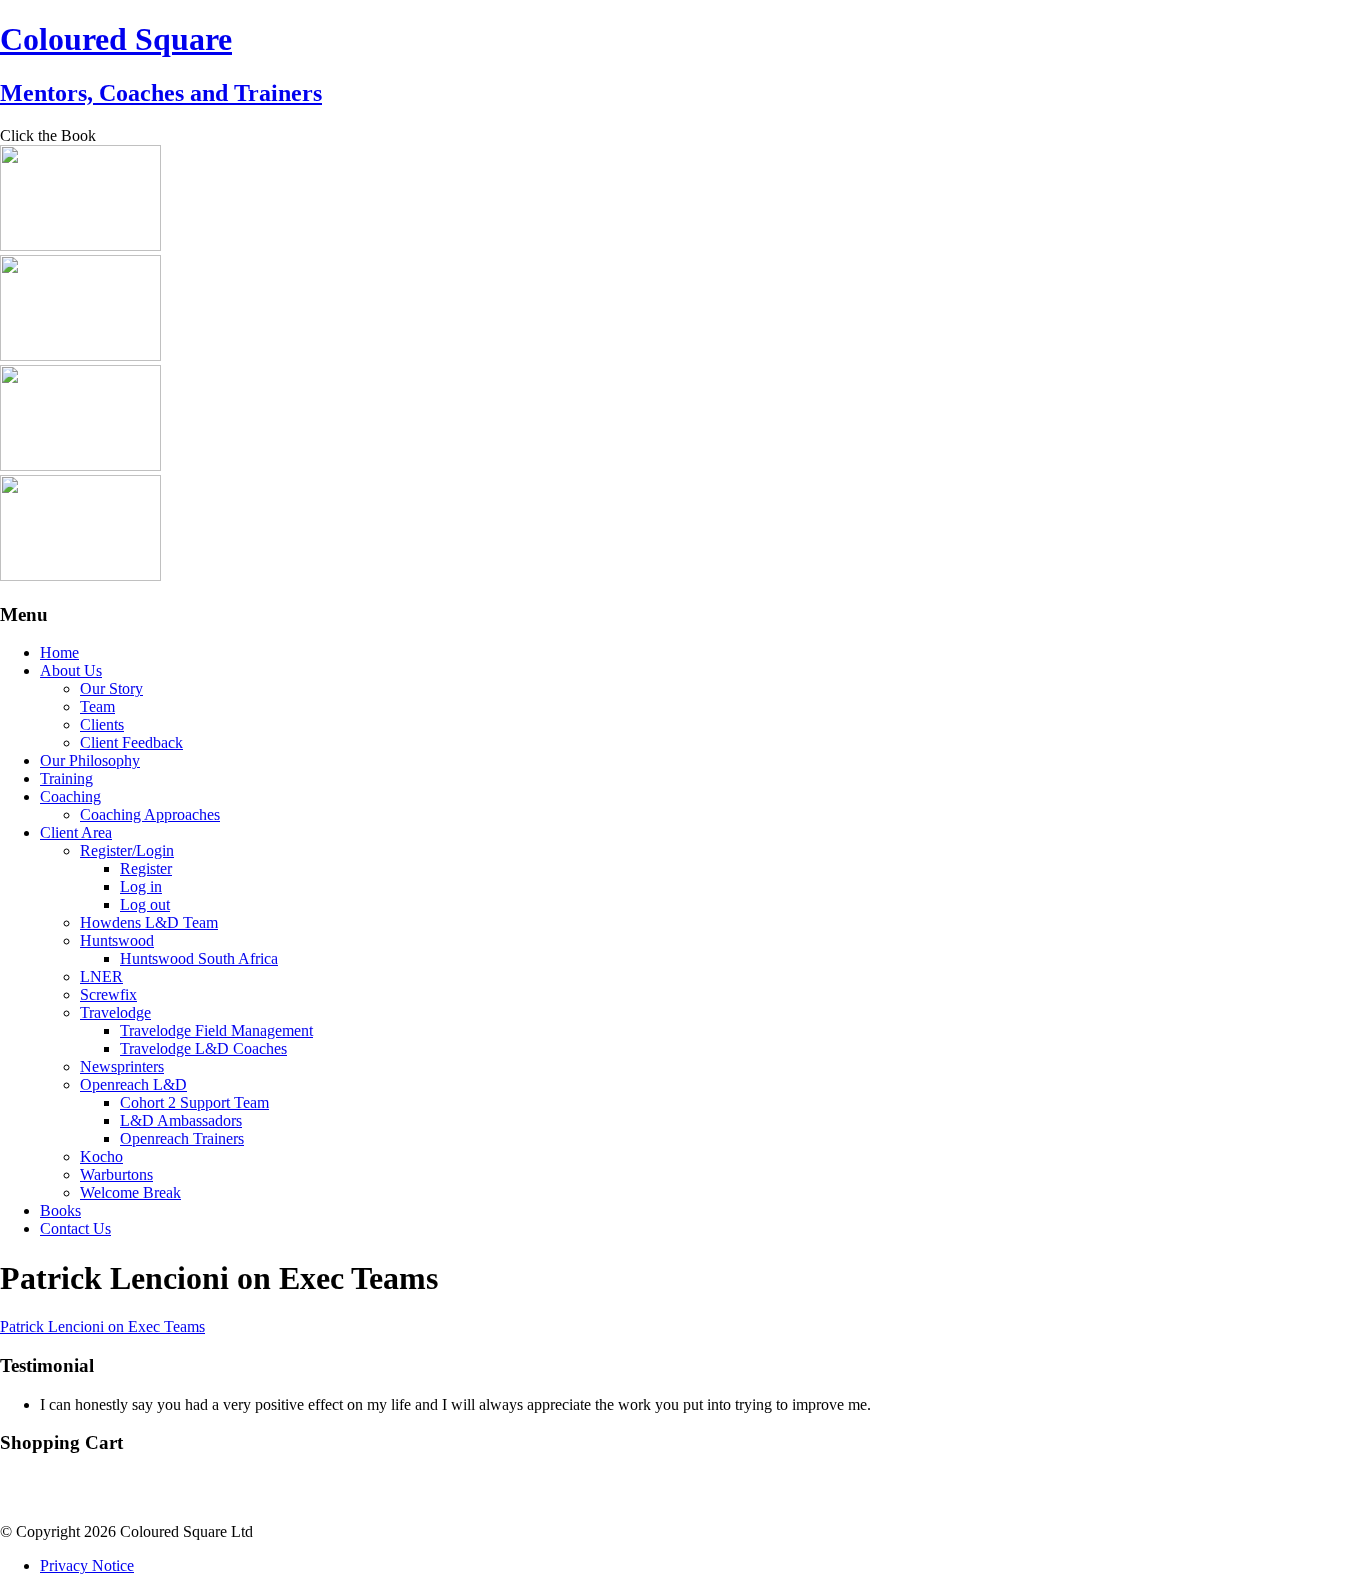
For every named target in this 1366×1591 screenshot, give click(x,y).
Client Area (76, 832)
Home (59, 652)
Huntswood (117, 940)
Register (146, 868)
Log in (141, 886)
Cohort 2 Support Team (194, 1102)
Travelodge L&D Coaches (203, 1048)
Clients (102, 724)
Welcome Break (130, 1192)
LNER (101, 976)
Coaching (70, 796)
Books (60, 1210)
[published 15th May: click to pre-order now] (80, 575)
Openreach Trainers (182, 1138)
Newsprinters (122, 1066)
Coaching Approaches (150, 814)
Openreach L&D (133, 1084)
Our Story (111, 688)
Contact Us (75, 1228)
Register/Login (127, 850)
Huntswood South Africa (199, 958)
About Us (71, 670)
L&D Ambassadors (181, 1120)
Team (97, 706)
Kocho (101, 1156)
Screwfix (108, 994)
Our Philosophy (90, 760)
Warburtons (116, 1174)
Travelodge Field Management (216, 1030)
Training (66, 778)
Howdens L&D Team (149, 922)
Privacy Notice (87, 1565)
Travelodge (115, 1012)
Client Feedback (131, 742)
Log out (145, 904)
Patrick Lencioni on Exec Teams (102, 1326)
